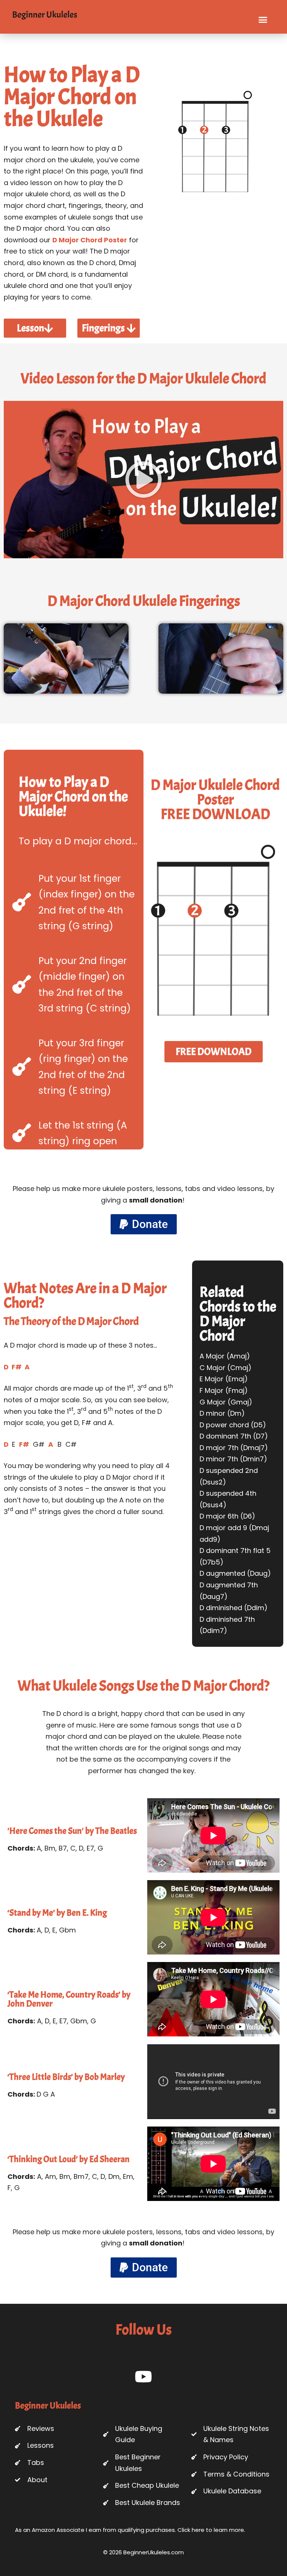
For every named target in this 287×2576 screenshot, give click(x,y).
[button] (263, 20)
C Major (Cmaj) (226, 1368)
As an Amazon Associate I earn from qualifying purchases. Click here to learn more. (130, 2530)
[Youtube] (144, 2377)
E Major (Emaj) (224, 1379)
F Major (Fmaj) (224, 1390)
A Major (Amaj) (225, 1356)
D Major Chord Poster (90, 240)
